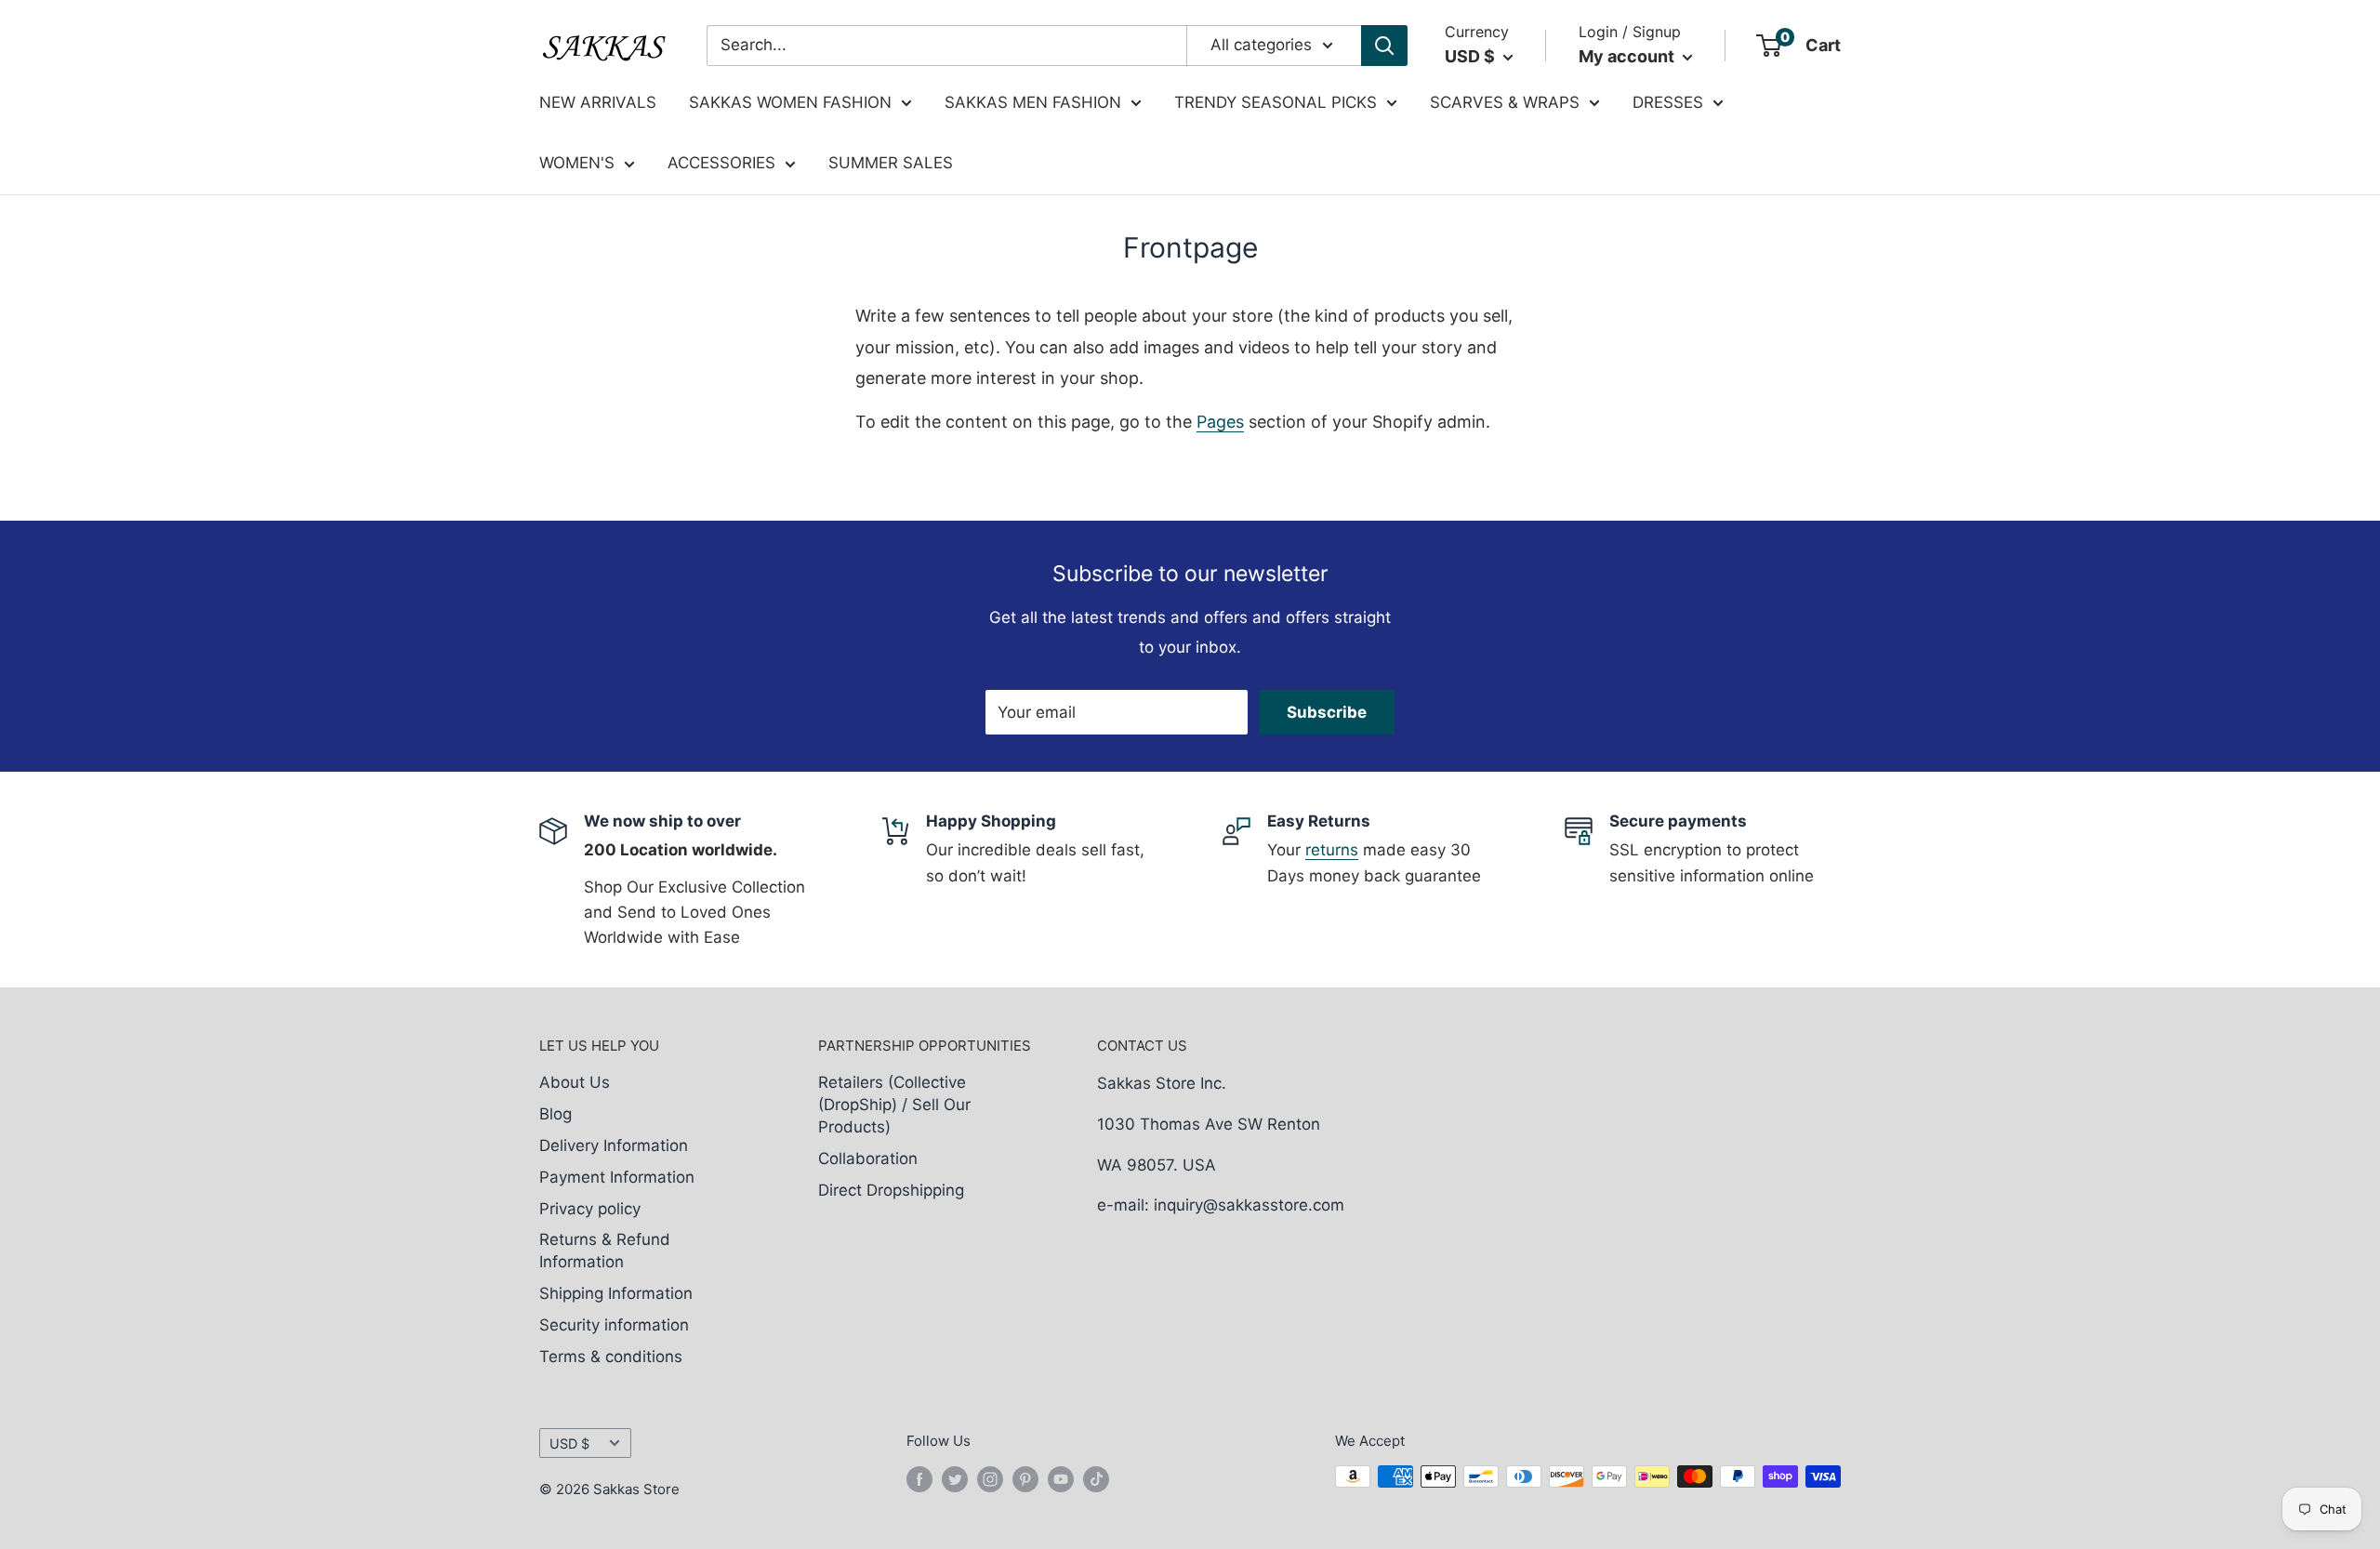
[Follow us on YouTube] (1061, 1479)
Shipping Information (616, 1293)
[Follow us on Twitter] (955, 1479)
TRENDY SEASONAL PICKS (1276, 102)
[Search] (1384, 46)
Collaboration (868, 1158)
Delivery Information (614, 1145)
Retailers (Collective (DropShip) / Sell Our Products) (894, 1105)
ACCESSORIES (721, 163)
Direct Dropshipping (891, 1190)
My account (1628, 56)
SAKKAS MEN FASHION (1033, 102)
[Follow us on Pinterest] (1025, 1479)
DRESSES (1668, 102)
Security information (614, 1325)
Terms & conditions (611, 1357)
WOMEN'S (577, 163)
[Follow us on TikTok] (1096, 1479)
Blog (555, 1114)
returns (1332, 850)
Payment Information (617, 1177)
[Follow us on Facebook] (919, 1479)
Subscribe (1327, 712)
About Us (575, 1082)
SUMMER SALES (891, 163)
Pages (1220, 422)
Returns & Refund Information (605, 1251)
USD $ (569, 1443)
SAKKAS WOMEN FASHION (790, 102)
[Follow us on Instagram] (990, 1479)
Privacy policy (590, 1209)
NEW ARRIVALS (598, 102)
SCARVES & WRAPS (1505, 102)
